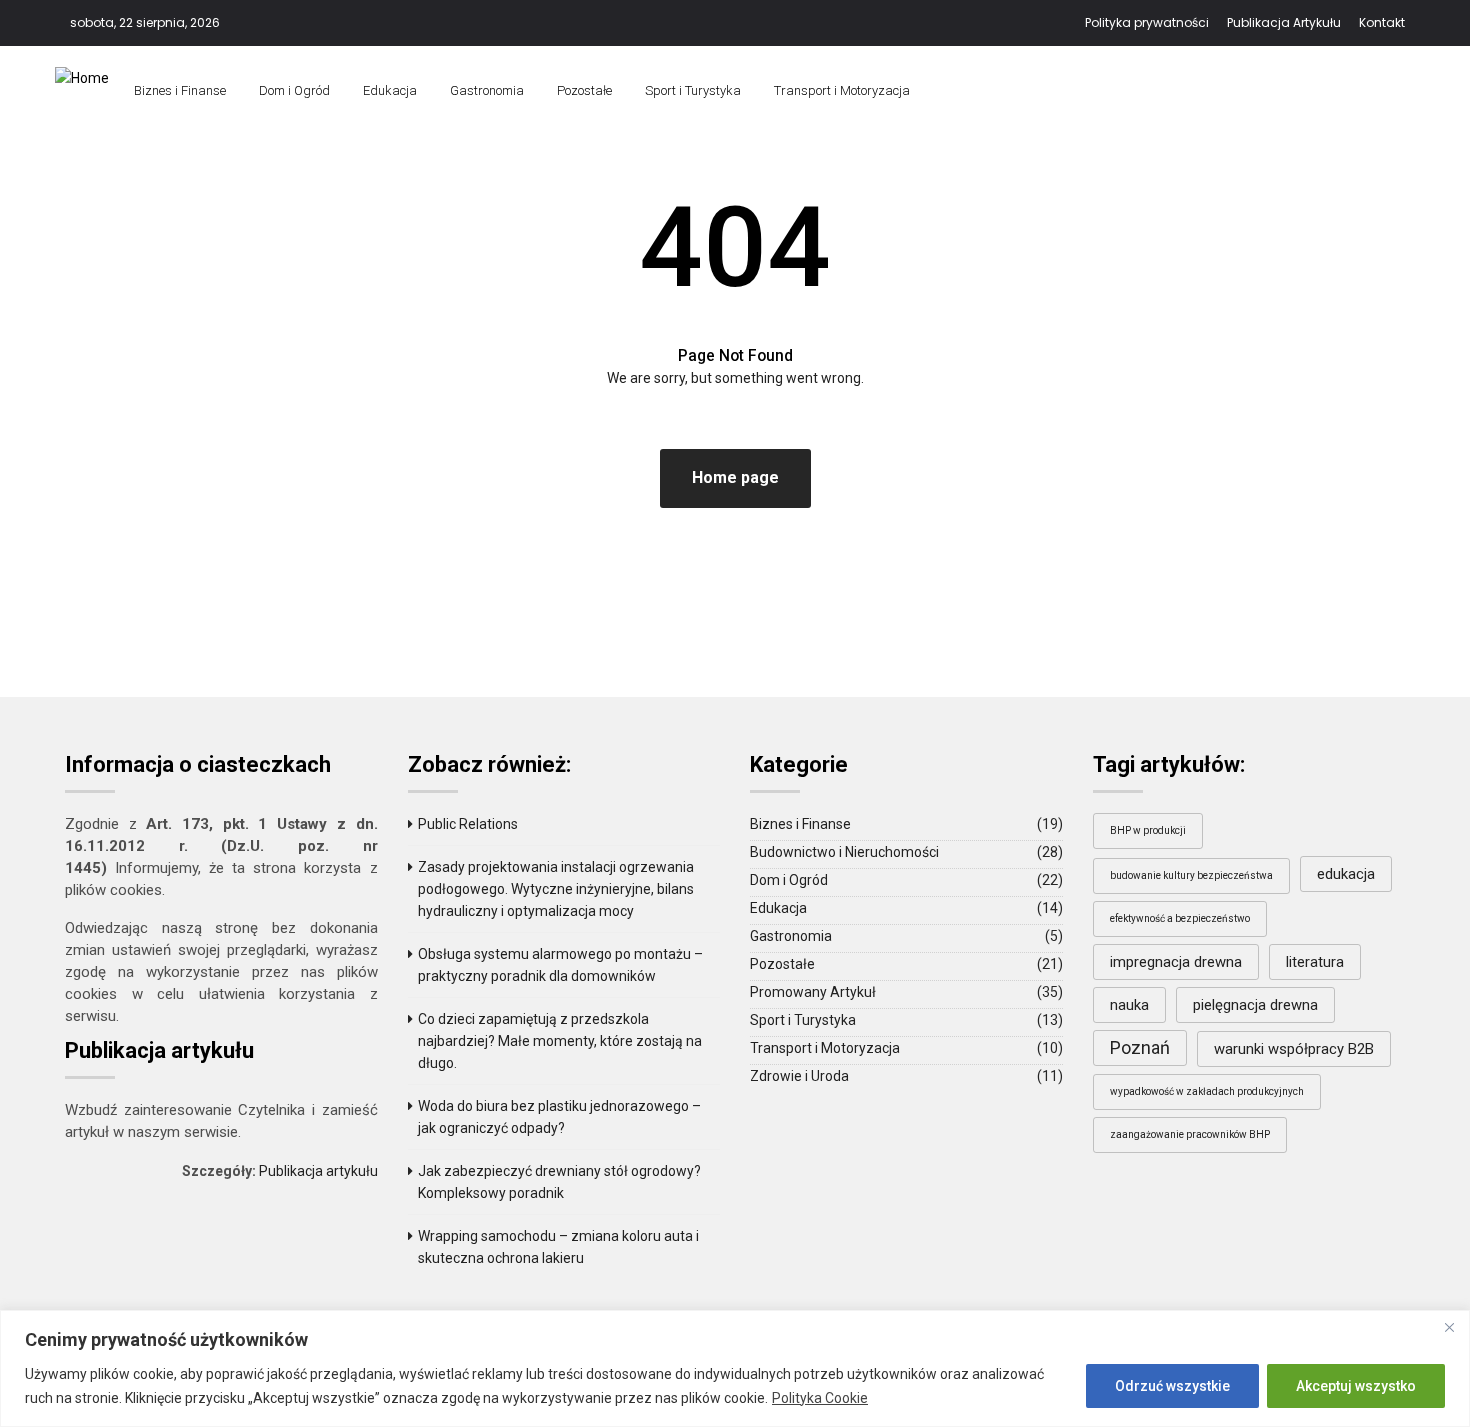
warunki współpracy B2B (1294, 1049)
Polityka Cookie (820, 1398)
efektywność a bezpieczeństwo (1180, 918)
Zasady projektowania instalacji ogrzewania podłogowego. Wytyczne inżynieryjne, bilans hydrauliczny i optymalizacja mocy (556, 889)
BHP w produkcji (1148, 830)
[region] (735, 1368)
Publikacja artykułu (318, 1171)
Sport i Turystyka (693, 90)
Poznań (1140, 1047)
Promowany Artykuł (813, 992)
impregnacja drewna (1176, 962)
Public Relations (468, 824)
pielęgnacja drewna (1255, 1005)
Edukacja (390, 90)
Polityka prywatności (1147, 22)
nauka (1129, 1005)
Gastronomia (487, 90)
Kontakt (1382, 22)
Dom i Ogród (294, 90)
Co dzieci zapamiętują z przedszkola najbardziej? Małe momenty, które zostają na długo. (560, 1041)
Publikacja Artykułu (1284, 22)
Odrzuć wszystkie (1172, 1386)
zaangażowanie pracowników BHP (1190, 1134)
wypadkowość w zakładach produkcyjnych (1207, 1091)
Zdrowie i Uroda (799, 1076)
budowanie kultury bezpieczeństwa (1191, 875)
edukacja (1346, 874)
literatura (1315, 962)
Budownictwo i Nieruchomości (844, 852)
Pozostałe (584, 90)
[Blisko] (1449, 1327)
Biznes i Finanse (180, 90)
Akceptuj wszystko (1356, 1386)
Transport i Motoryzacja (842, 90)
